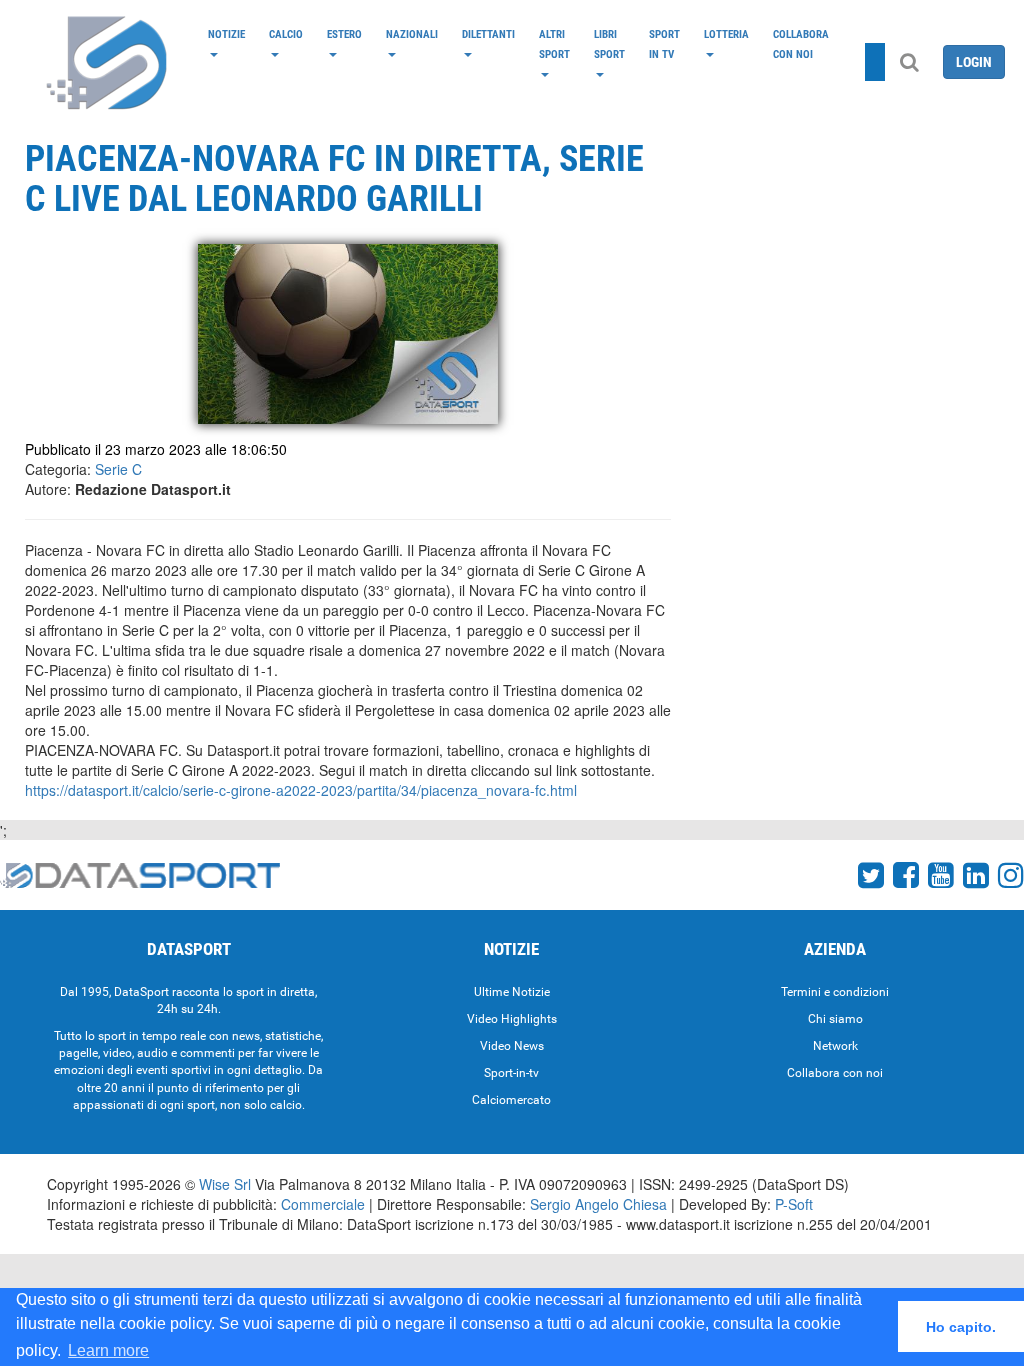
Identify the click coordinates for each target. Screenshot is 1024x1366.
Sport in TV (664, 44)
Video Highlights (512, 1019)
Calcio (286, 34)
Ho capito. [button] (961, 1327)
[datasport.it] (108, 62)
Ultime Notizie (512, 992)
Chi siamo (835, 1019)
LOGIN (974, 62)
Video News (512, 1046)
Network (835, 1046)
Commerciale (323, 1204)
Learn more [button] (108, 1350)
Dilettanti (488, 34)
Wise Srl (225, 1184)
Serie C (118, 469)
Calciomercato (511, 1100)
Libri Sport (609, 44)
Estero (344, 34)
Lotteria (726, 34)
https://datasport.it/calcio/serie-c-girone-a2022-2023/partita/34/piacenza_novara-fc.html (301, 790)
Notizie (226, 34)
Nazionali (412, 34)
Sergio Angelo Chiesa (598, 1204)
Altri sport (554, 44)
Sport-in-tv (511, 1073)
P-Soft (794, 1204)
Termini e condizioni (835, 992)
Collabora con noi (801, 44)
